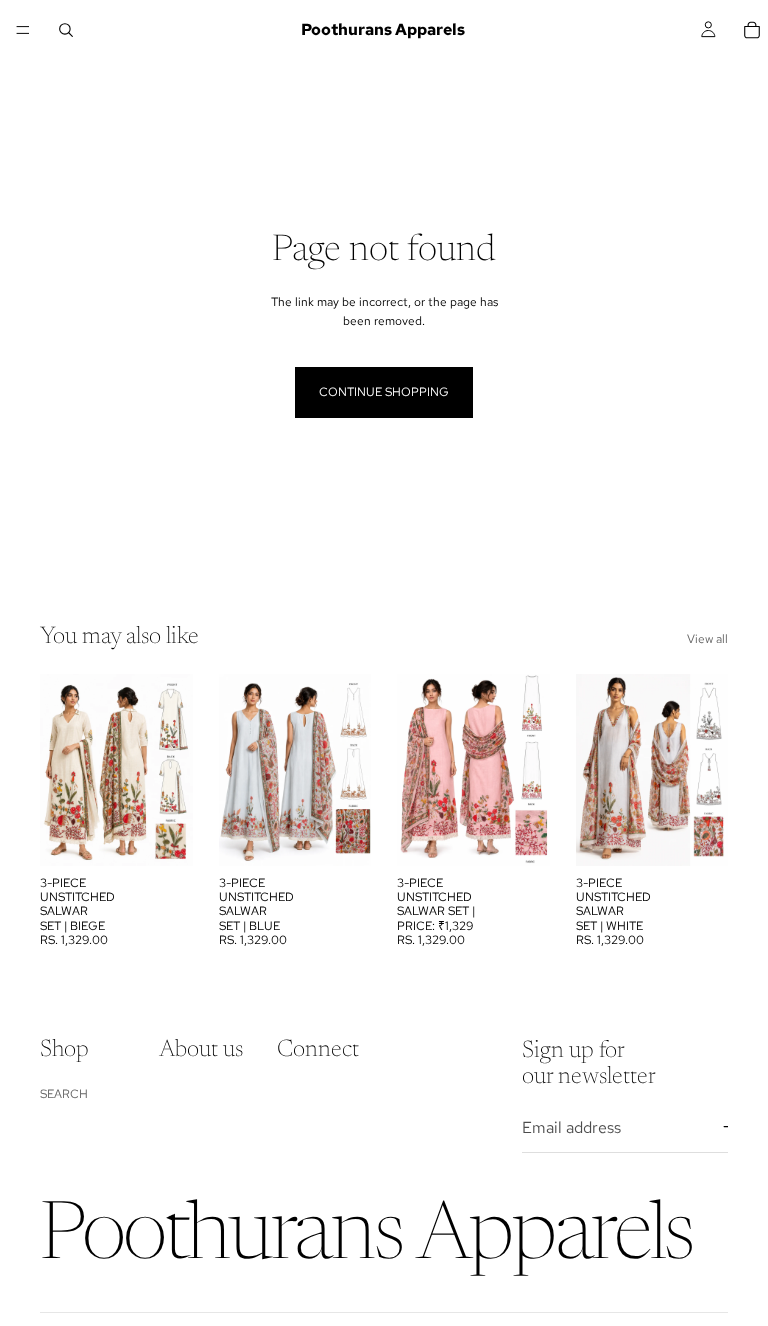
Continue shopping (384, 392)
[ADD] (162, 835)
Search (64, 1094)
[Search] (66, 30)
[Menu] (23, 30)
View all (707, 639)
